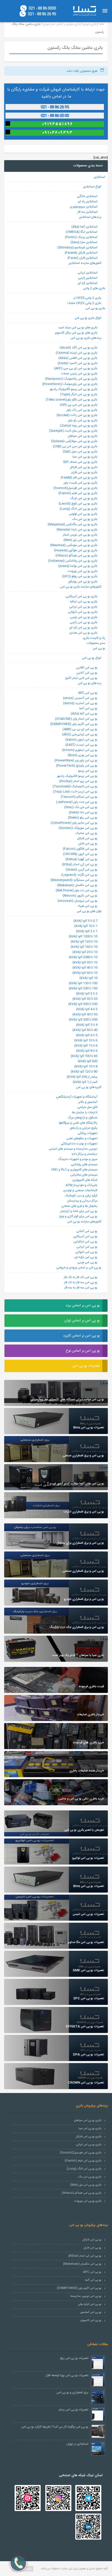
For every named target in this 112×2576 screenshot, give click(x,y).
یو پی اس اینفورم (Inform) (80, 750)
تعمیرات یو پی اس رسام (73, 2410)
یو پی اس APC (88, 693)
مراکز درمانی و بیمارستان (82, 1201)
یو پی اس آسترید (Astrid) (80, 703)
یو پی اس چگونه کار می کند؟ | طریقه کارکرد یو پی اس (55, 2427)
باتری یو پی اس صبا (85, 457)
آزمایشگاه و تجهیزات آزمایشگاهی (77, 1097)
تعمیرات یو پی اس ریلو (74, 2358)
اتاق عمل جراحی (87, 1107)
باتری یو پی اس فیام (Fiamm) (78, 493)
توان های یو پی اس (89, 911)
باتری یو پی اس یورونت (82, 571)
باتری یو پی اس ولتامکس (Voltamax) (73, 561)
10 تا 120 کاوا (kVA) (84, 942)
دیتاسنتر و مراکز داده (85, 1154)
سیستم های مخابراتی (84, 1175)
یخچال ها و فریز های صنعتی (79, 1206)
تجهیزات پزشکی (88, 1133)
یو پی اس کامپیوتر (91, 2320)
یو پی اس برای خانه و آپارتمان (79, 1211)
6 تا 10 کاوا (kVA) (86, 1040)
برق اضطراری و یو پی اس (72, 2392)
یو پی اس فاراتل (87, 838)
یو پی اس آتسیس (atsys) (80, 698)
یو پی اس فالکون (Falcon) (80, 849)
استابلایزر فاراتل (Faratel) (81, 253)
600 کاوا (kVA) (88, 1061)
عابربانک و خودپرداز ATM (82, 1185)
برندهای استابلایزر (90, 217)
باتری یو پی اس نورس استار (80, 535)
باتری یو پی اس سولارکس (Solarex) (74, 441)
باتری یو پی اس (95, 308)
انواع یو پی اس (92, 658)
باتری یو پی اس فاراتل (84, 467)
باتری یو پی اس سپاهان (83, 436)
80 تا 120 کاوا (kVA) (84, 1072)
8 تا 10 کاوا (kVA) (86, 1066)
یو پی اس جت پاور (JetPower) (77, 802)
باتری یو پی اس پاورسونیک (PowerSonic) (70, 384)
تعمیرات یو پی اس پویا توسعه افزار (67, 2375)
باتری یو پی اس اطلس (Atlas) (78, 358)
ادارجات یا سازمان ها (85, 1112)
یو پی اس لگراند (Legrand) (79, 875)
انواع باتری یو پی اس (88, 318)
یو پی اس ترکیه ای (86, 1257)
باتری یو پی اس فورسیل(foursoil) (75, 488)
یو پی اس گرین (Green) (82, 870)
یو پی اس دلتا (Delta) (83, 812)
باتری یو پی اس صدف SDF (80, 462)
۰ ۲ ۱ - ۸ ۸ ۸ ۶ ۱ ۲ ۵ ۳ (57, 107)
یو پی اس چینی (87, 1262)
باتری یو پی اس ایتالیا (84, 602)
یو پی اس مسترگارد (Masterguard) (74, 880)
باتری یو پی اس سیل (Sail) (80, 452)
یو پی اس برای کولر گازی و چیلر (78, 1216)
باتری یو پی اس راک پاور (82, 410)
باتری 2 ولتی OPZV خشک (84, 303)
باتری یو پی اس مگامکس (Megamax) (73, 524)
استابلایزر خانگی (87, 196)
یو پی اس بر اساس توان (82, 1321)
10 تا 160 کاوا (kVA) (84, 947)
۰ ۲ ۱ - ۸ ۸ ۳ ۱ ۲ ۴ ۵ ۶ (57, 116)
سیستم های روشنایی (84, 1164)
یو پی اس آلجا (88, 708)
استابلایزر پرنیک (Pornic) (81, 237)
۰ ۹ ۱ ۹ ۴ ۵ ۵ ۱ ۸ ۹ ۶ (57, 124)
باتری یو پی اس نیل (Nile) (80, 540)
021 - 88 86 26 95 (42, 14)
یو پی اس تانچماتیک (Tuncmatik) (75, 786)
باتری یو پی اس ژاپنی (84, 622)
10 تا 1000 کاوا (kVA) (83, 936)
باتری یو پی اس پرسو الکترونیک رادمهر (74, 389)
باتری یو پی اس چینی (84, 617)
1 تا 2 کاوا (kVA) (87, 931)
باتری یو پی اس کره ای (83, 628)
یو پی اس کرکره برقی (90, 2304)
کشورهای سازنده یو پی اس (84, 1222)
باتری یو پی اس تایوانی (83, 612)
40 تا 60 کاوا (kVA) (85, 1030)
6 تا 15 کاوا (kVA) (86, 1046)
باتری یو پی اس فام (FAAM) (79, 478)
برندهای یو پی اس (90, 683)
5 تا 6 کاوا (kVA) (87, 1035)
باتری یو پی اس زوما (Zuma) (79, 426)
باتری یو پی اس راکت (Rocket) (77, 415)
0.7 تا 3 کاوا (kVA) (85, 921)
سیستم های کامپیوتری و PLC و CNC (74, 1170)
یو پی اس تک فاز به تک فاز (81, 1277)
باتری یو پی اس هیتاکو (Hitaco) (76, 556)
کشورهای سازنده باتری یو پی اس (81, 587)
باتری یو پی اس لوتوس (83, 514)
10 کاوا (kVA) (88, 978)
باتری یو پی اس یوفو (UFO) (80, 576)
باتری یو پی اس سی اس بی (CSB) (75, 446)
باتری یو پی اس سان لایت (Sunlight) (73, 431)
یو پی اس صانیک (86, 833)
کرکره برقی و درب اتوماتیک (81, 1196)
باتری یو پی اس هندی (83, 633)
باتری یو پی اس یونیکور (83, 582)
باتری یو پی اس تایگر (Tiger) (79, 394)
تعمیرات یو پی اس (86, 1366)
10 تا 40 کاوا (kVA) (85, 968)
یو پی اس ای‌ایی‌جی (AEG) (80, 734)
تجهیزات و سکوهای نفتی (82, 1138)
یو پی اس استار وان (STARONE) (76, 719)
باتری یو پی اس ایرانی (83, 607)
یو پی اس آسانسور (91, 2312)
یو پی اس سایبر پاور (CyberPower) (74, 823)
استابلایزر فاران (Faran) (82, 258)
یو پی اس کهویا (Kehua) (81, 859)
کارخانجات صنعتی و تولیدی (80, 1190)
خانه (102, 24)
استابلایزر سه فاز (87, 212)
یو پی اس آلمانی (87, 1231)
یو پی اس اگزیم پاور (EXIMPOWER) (74, 724)
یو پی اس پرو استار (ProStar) (78, 781)
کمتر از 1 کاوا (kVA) (85, 1082)
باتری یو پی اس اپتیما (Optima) (77, 353)
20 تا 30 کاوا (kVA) (85, 999)
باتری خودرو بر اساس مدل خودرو (61, 24)
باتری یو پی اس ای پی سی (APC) (76, 368)
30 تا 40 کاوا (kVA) (85, 1014)
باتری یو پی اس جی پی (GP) (79, 405)
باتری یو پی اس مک (85, 519)
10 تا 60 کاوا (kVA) (85, 973)
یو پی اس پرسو (88, 771)
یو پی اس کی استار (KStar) (80, 864)
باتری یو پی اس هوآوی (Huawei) (76, 550)
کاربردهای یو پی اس (89, 1087)
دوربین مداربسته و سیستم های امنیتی (73, 1149)
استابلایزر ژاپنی (88, 278)
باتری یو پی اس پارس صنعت (79, 374)
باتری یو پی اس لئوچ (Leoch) (78, 504)
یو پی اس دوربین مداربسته (86, 2296)
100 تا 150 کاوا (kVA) (83, 983)
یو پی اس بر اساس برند (83, 1306)
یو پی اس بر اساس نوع (83, 1351)
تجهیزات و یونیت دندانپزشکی (79, 1144)
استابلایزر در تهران (77, 2444)
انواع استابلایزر (92, 187)
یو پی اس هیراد (88, 906)
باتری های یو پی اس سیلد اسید (78, 328)
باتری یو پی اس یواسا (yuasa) (78, 566)
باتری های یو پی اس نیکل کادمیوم (76, 333)
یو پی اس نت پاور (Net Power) (77, 890)
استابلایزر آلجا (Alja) (84, 227)
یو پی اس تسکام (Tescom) (79, 797)
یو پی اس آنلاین (87, 673)
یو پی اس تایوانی (86, 1252)
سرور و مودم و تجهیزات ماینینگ (78, 1159)
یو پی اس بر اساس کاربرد (81, 1336)
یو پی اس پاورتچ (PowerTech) (77, 766)
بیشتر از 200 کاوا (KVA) (82, 1077)
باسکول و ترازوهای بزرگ (83, 1118)
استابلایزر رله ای (88, 201)
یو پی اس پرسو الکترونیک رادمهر (77, 776)
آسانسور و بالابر (88, 1102)
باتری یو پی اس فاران (84, 472)
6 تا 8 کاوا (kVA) (87, 1051)
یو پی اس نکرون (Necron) (80, 896)
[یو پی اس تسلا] (84, 11)
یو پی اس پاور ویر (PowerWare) (76, 760)
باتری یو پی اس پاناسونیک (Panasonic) (71, 379)
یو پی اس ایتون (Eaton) (81, 740)
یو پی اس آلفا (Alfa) (84, 714)
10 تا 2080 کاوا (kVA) (83, 957)
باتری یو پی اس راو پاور (83, 420)
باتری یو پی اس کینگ (84, 498)
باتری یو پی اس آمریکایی (82, 596)
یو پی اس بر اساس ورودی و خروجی (79, 1268)
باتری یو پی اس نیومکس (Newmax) (74, 545)
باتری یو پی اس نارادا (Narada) (77, 530)
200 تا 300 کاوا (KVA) (83, 1004)
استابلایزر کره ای (88, 283)
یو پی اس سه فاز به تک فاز (81, 1282)
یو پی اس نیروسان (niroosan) (77, 901)
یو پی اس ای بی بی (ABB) (80, 729)
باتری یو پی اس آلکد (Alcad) (79, 348)
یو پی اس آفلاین (87, 668)
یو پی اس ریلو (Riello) (83, 818)
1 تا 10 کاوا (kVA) (86, 926)
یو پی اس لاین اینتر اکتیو (81, 678)
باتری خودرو (90, 24)
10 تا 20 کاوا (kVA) (85, 952)
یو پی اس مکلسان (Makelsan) (77, 885)
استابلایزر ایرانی (88, 273)
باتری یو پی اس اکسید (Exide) (77, 363)
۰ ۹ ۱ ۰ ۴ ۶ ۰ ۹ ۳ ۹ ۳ (57, 133)
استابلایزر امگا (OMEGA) (82, 232)
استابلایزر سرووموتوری (84, 207)
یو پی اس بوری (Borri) (83, 755)
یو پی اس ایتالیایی (85, 1242)
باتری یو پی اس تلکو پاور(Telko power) (71, 400)
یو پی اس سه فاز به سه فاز (81, 1288)
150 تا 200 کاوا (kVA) (83, 988)
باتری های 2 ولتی (94, 288)
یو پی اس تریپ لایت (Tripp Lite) (75, 792)
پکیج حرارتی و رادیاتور (84, 1128)
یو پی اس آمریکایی (85, 1236)
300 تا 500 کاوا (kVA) (83, 1020)
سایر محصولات (96, 643)
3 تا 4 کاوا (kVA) (87, 1009)
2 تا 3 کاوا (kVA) (87, 994)
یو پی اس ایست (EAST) (81, 745)
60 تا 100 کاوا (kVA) (84, 1056)
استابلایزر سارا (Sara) (84, 242)
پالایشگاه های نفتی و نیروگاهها (78, 1123)
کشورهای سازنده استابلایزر (85, 263)
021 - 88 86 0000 (42, 8)
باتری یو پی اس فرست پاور (80, 483)
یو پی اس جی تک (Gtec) (81, 807)
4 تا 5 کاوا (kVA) (87, 1025)
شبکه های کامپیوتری (85, 1180)
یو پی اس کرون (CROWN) (80, 854)
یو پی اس (99, 648)
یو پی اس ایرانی (87, 1247)
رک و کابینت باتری (94, 638)
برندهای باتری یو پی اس (86, 338)
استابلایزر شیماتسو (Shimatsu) (77, 247)
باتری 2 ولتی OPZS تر (87, 298)
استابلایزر (99, 177)
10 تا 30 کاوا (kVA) (85, 962)
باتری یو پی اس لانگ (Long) (79, 509)
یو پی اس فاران (88, 844)
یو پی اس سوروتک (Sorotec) (78, 828)
